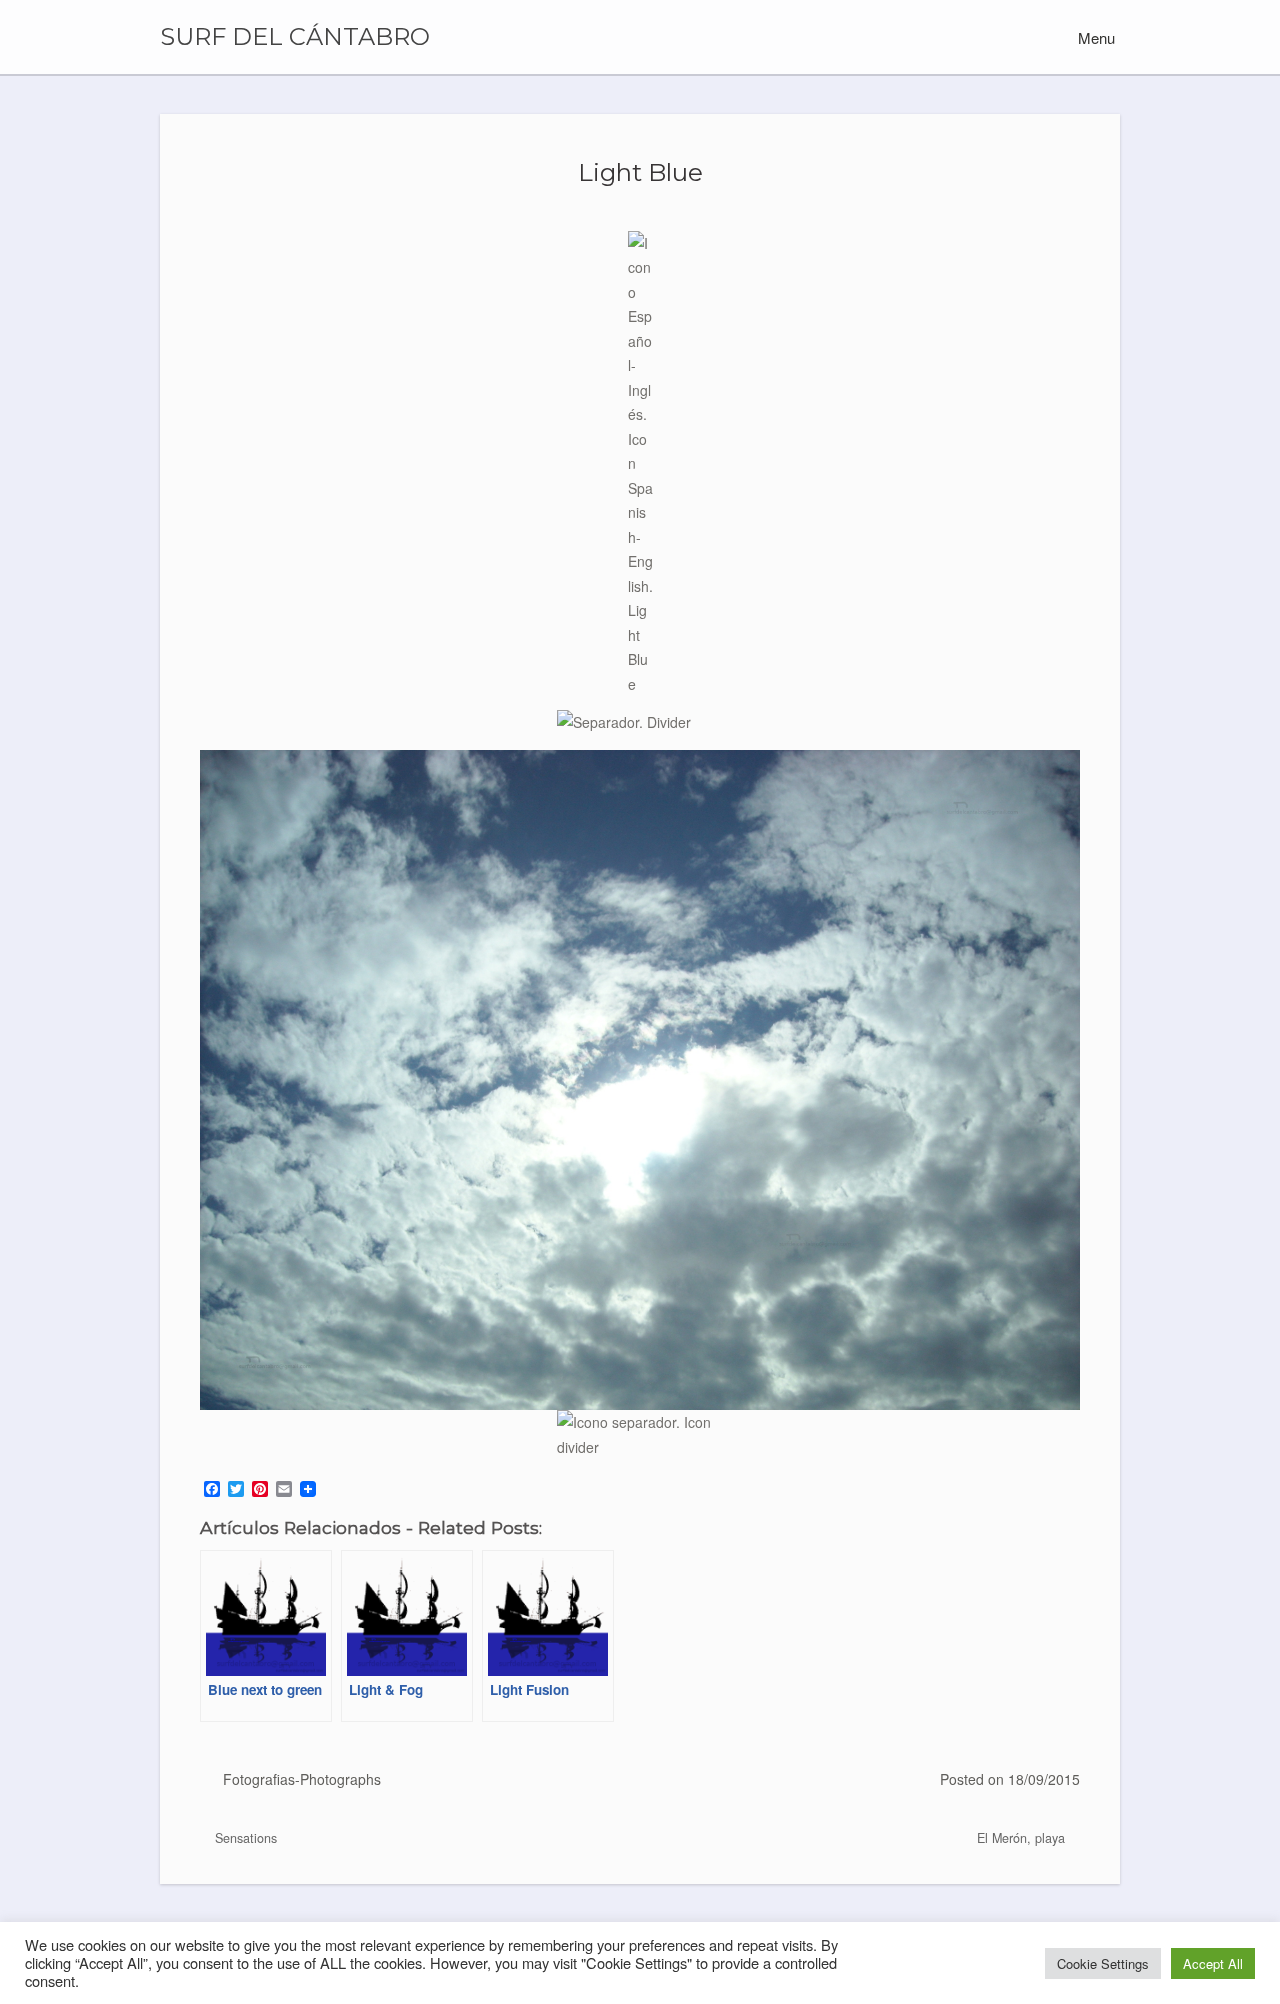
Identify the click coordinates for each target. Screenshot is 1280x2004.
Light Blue (640, 172)
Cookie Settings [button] (1103, 1963)
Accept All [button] (1213, 1963)
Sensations (244, 1838)
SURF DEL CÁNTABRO (295, 37)
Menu (1094, 37)
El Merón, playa (1023, 1838)
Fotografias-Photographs (302, 1779)
